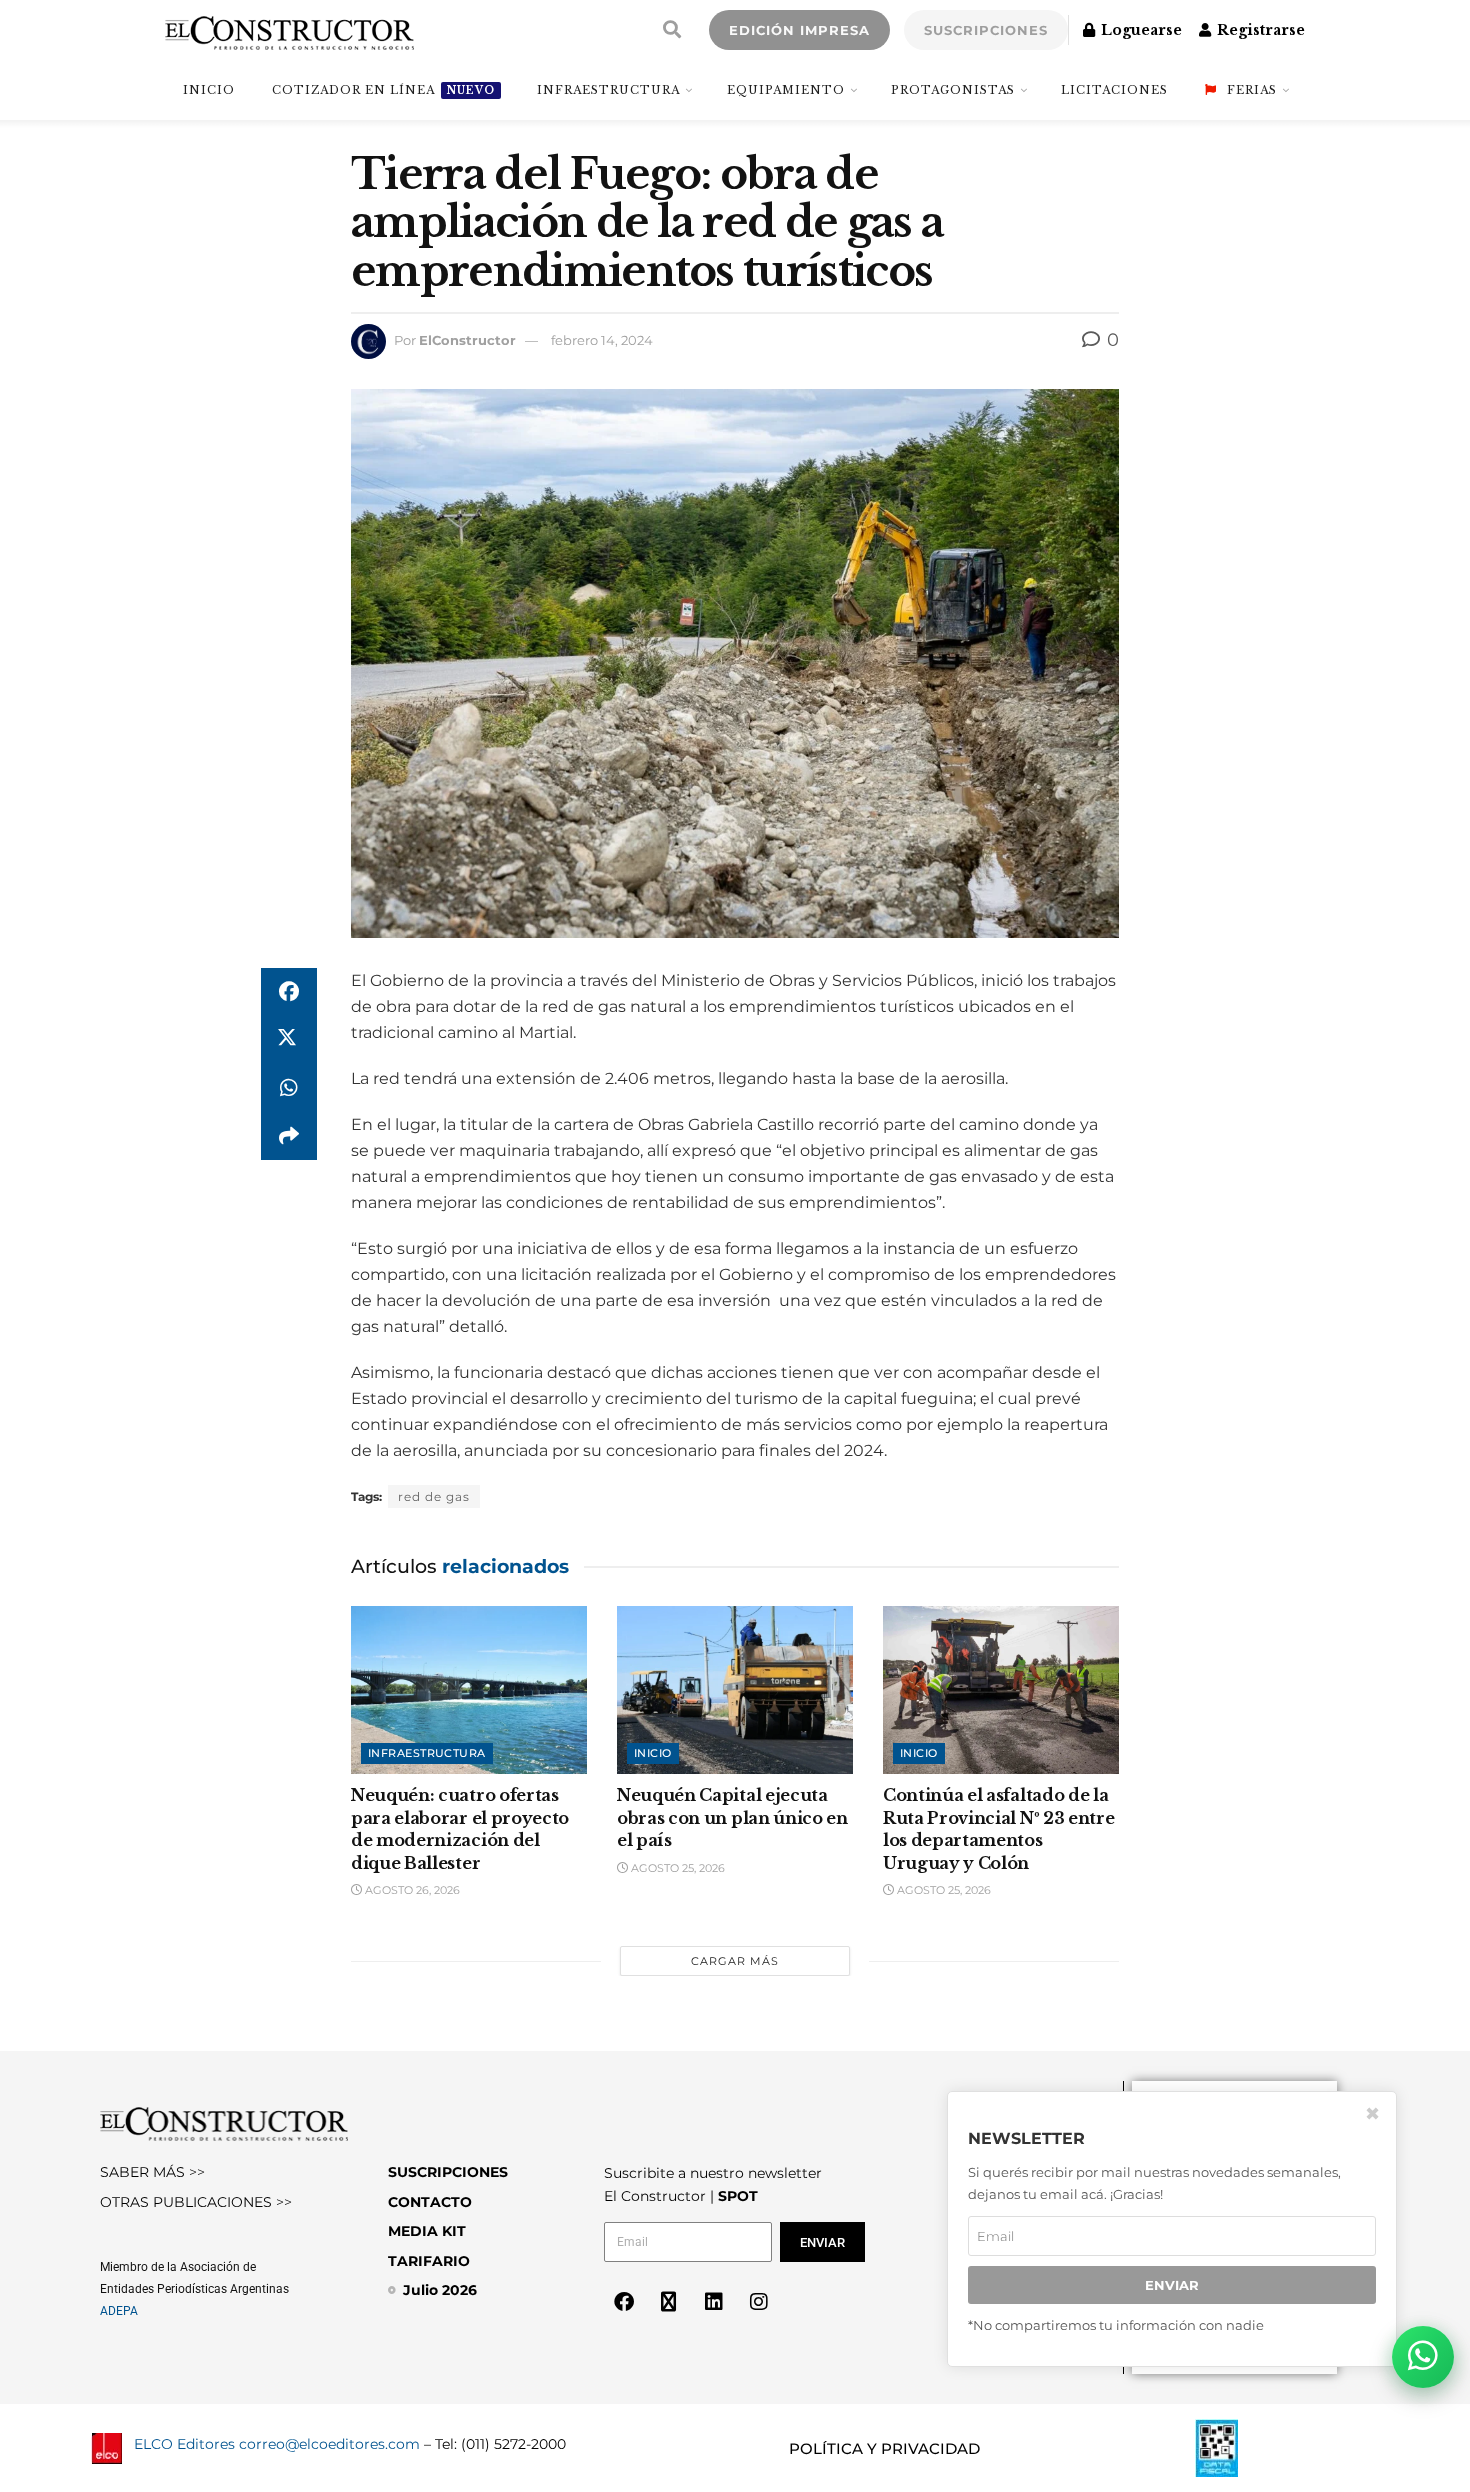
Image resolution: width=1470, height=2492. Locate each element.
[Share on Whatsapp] (289, 1088)
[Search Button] (672, 30)
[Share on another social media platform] (289, 1136)
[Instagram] (759, 2302)
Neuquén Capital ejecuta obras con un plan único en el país (732, 1817)
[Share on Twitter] (289, 1040)
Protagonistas (953, 90)
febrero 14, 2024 (602, 340)
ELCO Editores (184, 2444)
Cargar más (735, 1961)
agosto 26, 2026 (411, 1890)
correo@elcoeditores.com (329, 2444)
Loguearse (1139, 30)
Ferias (1252, 90)
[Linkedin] (714, 2302)
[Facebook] (624, 2302)
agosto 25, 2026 (676, 1868)
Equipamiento (786, 90)
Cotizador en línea (383, 90)
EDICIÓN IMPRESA (799, 30)
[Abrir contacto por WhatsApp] (1423, 2357)
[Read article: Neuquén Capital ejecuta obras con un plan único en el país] (735, 1690)
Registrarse (1259, 30)
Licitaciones (1114, 90)
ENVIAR (1172, 2285)
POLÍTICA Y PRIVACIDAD (884, 2448)
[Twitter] (669, 2302)
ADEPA (119, 2311)
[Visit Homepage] (289, 30)
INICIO (209, 90)
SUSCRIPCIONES (986, 30)
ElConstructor (467, 340)
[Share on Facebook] (289, 992)
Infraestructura (608, 90)
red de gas (434, 1496)
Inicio (653, 1753)
